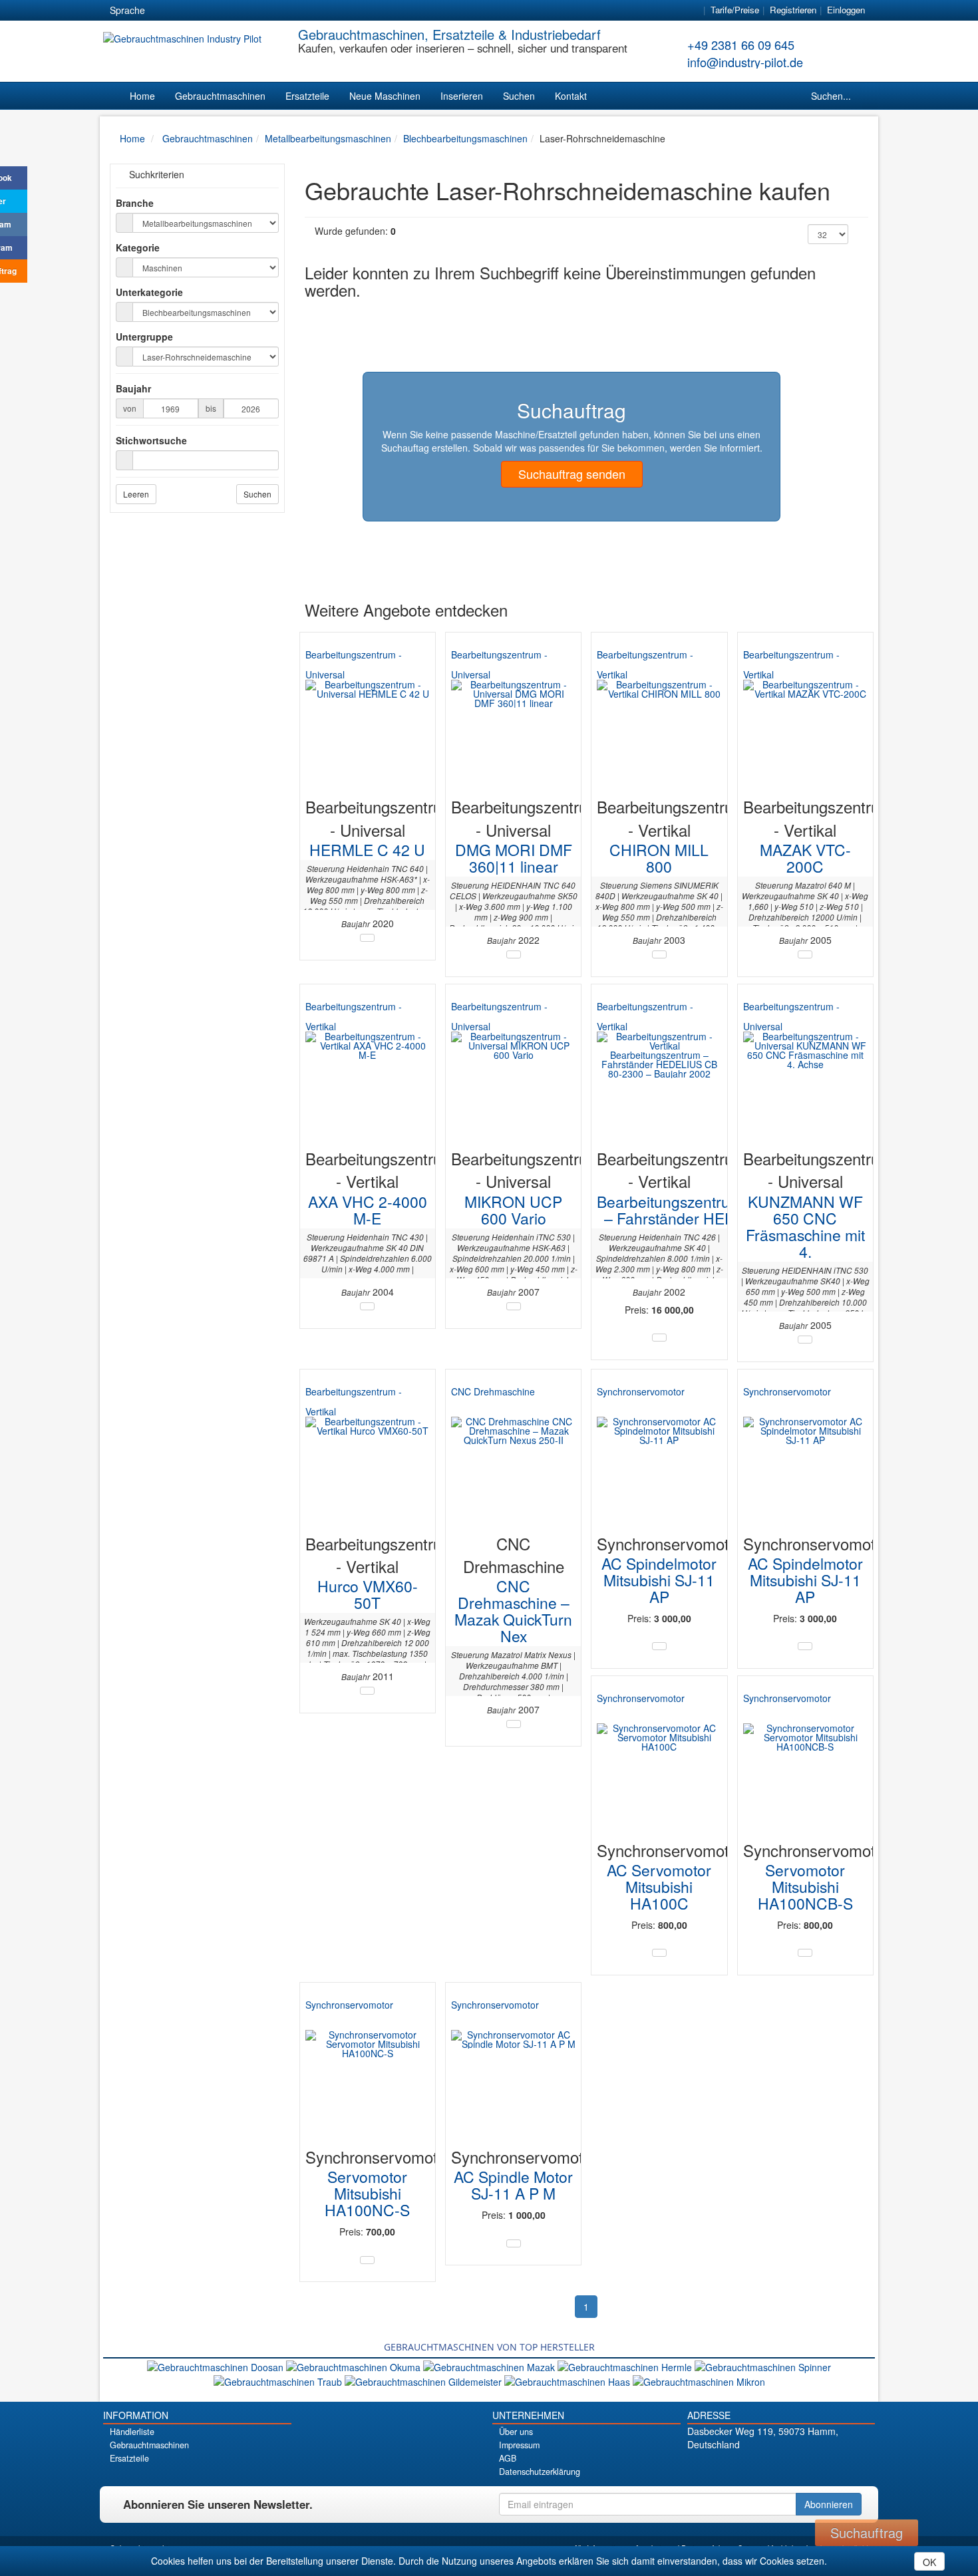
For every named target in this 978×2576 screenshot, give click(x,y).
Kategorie (138, 247)
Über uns (516, 2432)
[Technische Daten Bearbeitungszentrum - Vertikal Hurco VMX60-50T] (367, 1691)
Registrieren (793, 10)
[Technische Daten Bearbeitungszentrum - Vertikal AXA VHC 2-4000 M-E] (367, 1306)
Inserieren (462, 96)
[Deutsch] (164, 11)
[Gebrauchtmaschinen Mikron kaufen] (699, 2380)
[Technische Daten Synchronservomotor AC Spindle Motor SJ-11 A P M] (514, 2243)
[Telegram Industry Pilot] (781, 2467)
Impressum (519, 2445)
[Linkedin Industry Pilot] (804, 2467)
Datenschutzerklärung (540, 2472)
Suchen (519, 96)
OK (929, 2562)
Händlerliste (132, 2432)
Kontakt (571, 96)
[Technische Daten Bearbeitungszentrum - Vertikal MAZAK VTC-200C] (805, 954)
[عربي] (283, 11)
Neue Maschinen (385, 96)
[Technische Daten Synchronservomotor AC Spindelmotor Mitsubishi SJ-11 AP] (659, 1646)
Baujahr (133, 388)
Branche (135, 203)
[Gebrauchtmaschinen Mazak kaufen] (490, 2365)
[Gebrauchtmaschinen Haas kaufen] (569, 2380)
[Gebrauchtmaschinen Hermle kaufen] (626, 2365)
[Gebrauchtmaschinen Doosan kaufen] (217, 2365)
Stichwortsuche (151, 440)
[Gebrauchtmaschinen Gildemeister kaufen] (424, 2380)
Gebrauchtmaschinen (220, 96)
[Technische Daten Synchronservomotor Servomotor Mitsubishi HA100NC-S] (367, 2260)
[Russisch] (212, 11)
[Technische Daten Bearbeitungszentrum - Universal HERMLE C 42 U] (367, 938)
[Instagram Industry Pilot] (827, 2467)
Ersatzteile (307, 96)
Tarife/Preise (735, 10)
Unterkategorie (149, 292)
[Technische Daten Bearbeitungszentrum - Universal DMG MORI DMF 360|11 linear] (514, 954)
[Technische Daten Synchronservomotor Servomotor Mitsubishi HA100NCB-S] (805, 1953)
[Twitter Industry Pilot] (757, 2467)
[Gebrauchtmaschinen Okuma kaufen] (355, 2365)
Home (142, 96)
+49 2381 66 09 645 (741, 45)
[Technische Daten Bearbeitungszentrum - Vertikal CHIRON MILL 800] (659, 954)
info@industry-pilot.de (745, 62)
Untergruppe (144, 337)
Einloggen (846, 10)
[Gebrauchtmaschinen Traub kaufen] (279, 2380)
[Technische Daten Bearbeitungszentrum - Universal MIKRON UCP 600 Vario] (514, 1306)
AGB (508, 2458)
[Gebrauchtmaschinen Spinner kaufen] (763, 2365)
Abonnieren (829, 2504)
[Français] (259, 11)
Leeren (136, 494)
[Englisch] (188, 11)
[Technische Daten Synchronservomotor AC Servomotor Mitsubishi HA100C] (659, 1953)
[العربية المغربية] (236, 11)
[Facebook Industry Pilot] (734, 2467)
